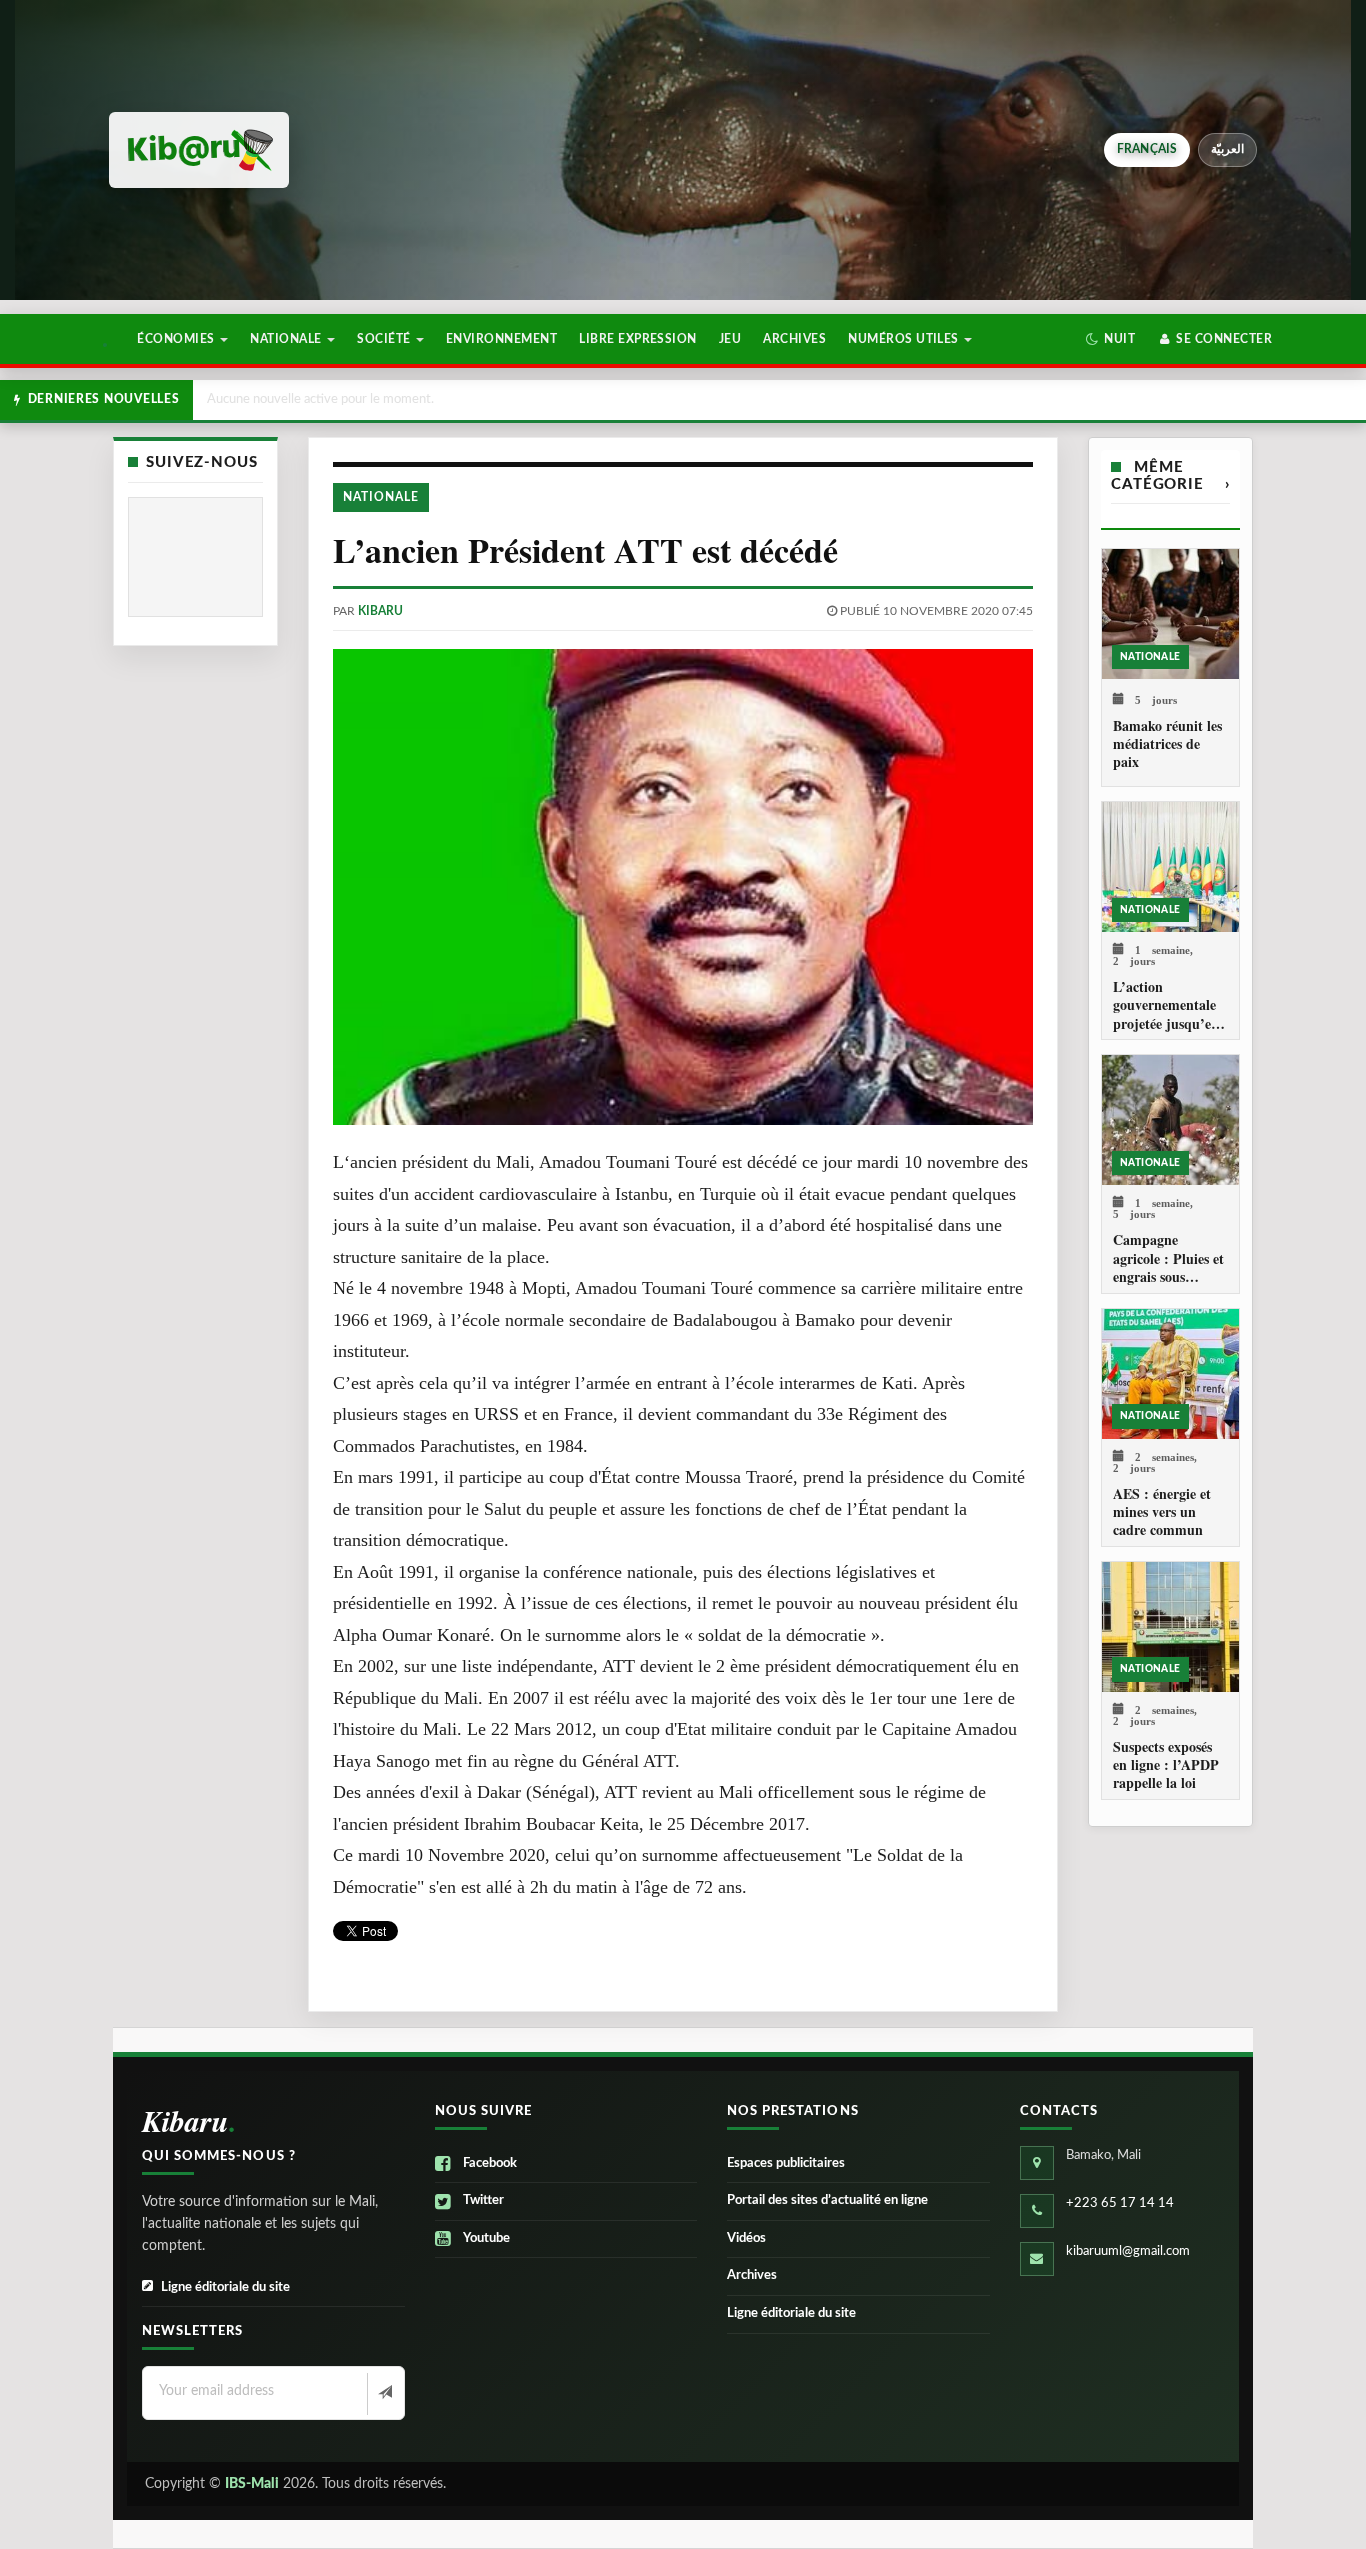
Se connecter (1222, 339)
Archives (794, 339)
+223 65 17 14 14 (1120, 2203)
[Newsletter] (383, 2394)
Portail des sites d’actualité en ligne (827, 2200)
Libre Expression (638, 339)
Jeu (730, 339)
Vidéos (746, 2238)
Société (385, 339)
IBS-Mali (252, 2484)
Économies (177, 339)
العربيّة (1227, 149)
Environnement (501, 339)
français (1147, 149)
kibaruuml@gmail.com (1128, 2251)
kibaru (380, 611)
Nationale (287, 339)
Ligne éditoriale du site (225, 2287)
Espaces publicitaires (786, 2163)
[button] (1110, 339)
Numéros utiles (905, 339)
